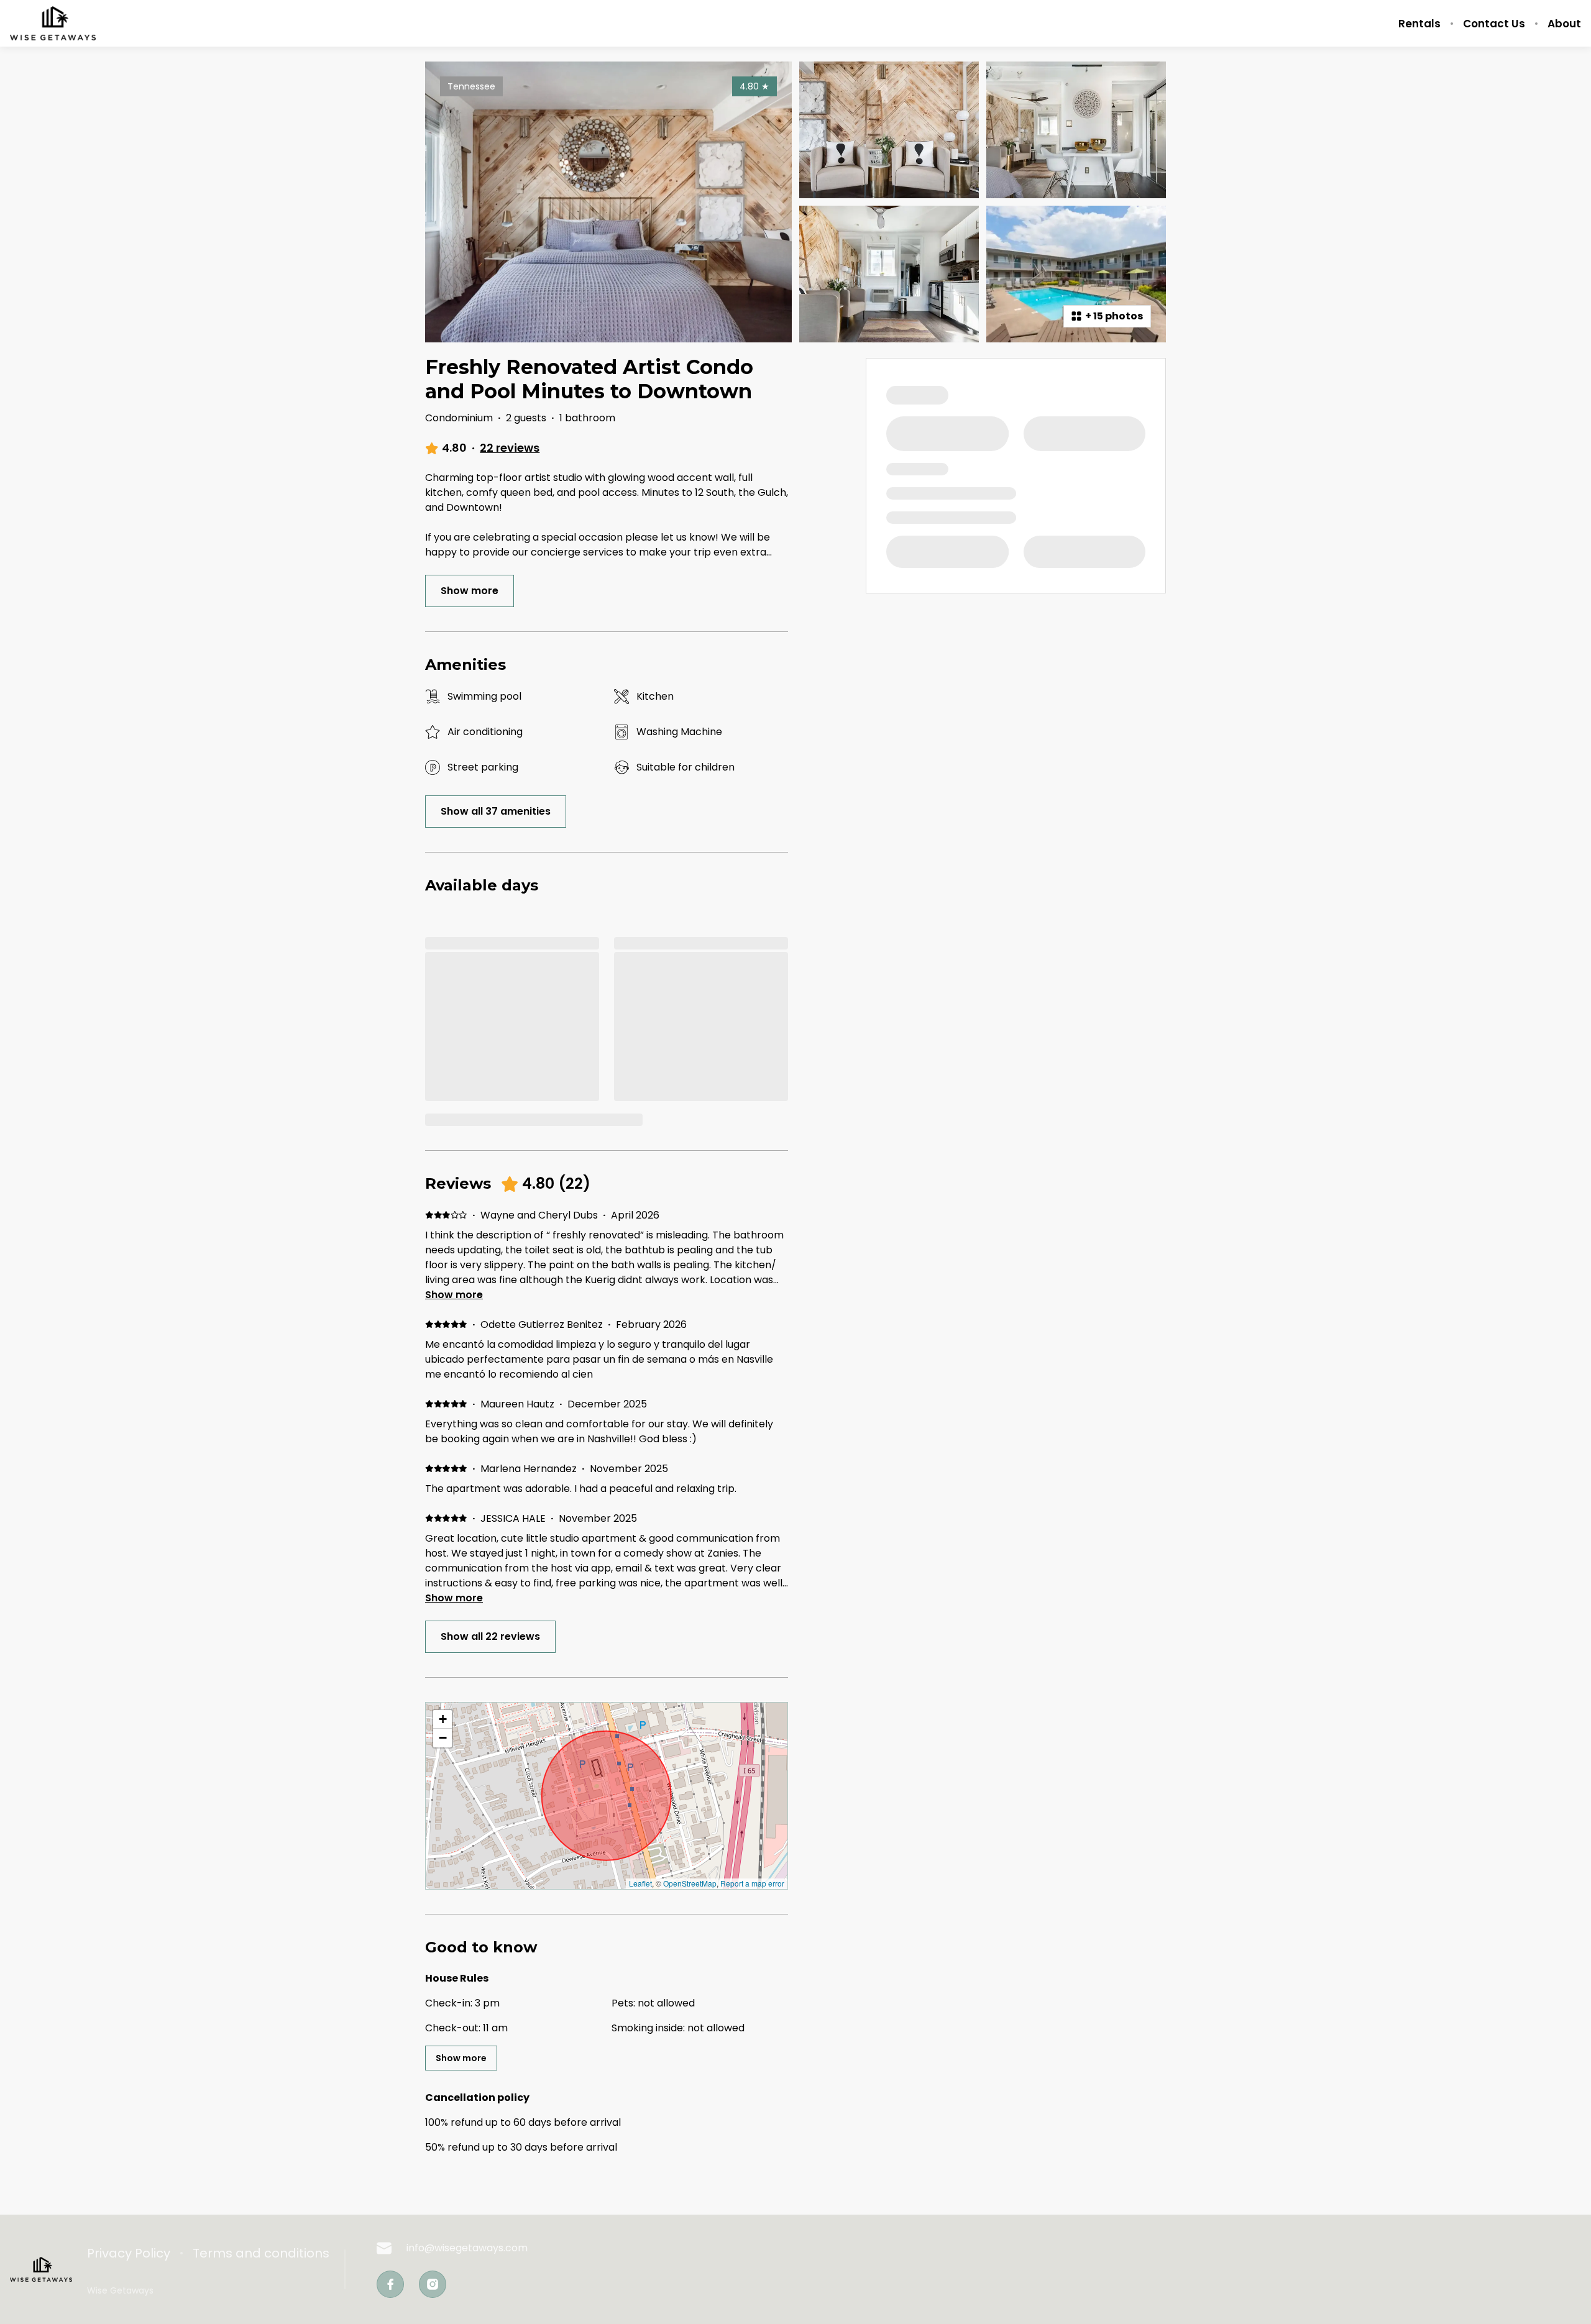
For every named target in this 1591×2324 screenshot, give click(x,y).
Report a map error (752, 1883)
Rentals (1419, 24)
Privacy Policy (129, 2253)
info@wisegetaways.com (467, 2248)
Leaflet (640, 1883)
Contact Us (1494, 24)
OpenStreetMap (690, 1883)
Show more (454, 1295)
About (1564, 24)
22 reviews (510, 448)
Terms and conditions (261, 2253)
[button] (442, 1719)
